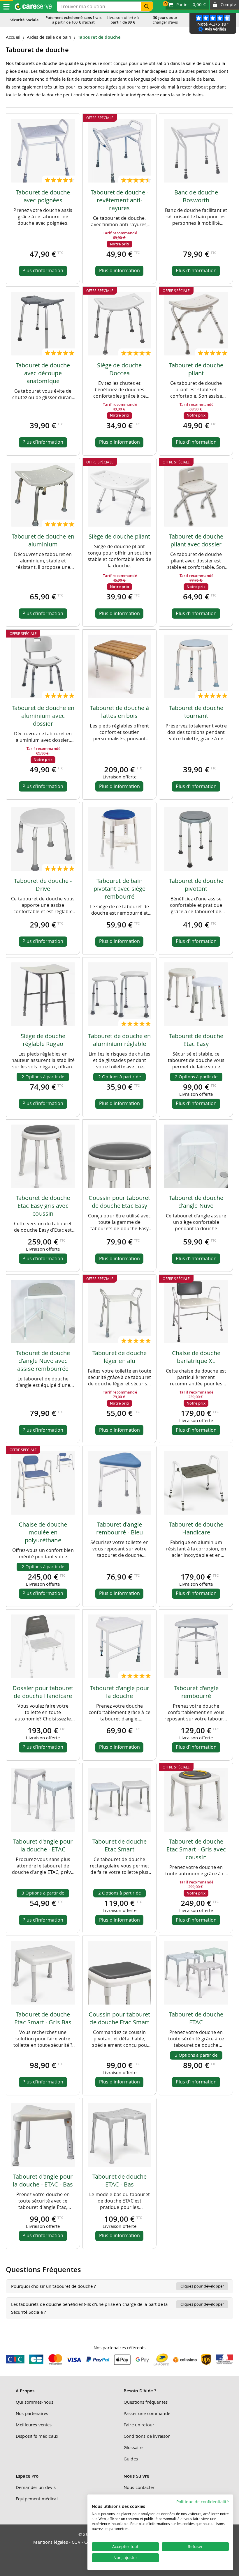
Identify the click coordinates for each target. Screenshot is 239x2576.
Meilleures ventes (34, 2425)
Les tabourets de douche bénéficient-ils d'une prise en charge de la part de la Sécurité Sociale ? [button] (118, 2308)
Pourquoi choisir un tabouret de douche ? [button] (118, 2286)
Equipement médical (37, 2499)
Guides (131, 2459)
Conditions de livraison (147, 2436)
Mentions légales (50, 2542)
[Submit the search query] (147, 7)
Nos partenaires (32, 2413)
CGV (76, 2542)
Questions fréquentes (146, 2402)
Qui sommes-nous (35, 2402)
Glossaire (133, 2447)
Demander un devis (36, 2487)
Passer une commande (147, 2413)
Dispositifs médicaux (37, 2436)
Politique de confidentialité (203, 2502)
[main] (119, 1180)
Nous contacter (139, 2487)
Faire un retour (139, 2425)
